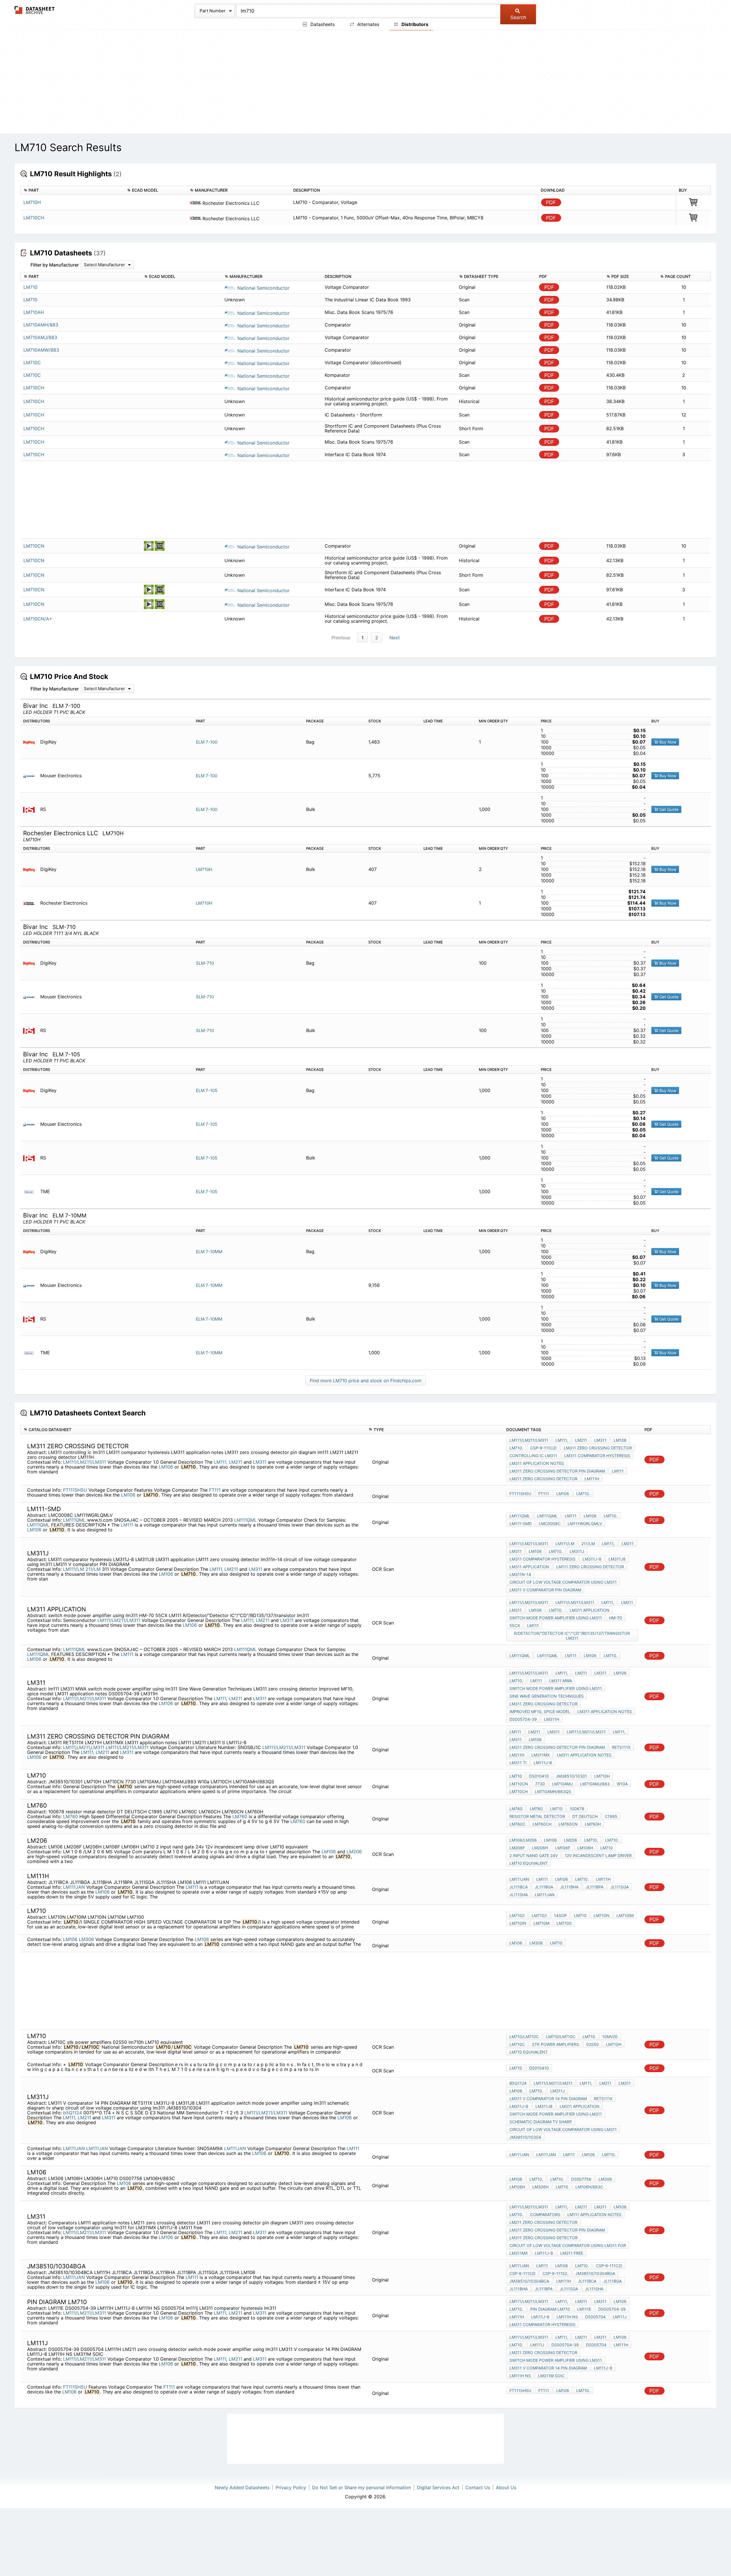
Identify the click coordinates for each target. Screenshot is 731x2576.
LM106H (585, 1848)
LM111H (592, 1479)
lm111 (618, 1471)
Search (518, 17)
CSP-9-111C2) (543, 1448)
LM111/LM (74, 1569)
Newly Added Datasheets (242, 2487)
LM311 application (529, 1567)
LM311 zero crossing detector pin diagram (557, 1471)
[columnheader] (72, 190)
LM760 (71, 1816)
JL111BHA (569, 1887)
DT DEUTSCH (585, 1816)
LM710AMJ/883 (595, 1784)
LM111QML (74, 1520)
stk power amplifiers (556, 2044)
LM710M (541, 1923)
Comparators (545, 2215)
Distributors (414, 24)
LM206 (354, 1852)
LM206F (517, 1848)
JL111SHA (519, 1895)
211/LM (93, 1569)
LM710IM (625, 1915)
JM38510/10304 (525, 2137)
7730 (540, 1784)
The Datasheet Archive (35, 10)
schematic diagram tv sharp (541, 2122)
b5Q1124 (73, 2113)
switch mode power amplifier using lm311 (556, 1618)
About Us (506, 2487)
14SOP (560, 1915)
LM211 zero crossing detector (543, 1479)
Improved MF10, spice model (540, 1711)
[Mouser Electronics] (31, 776)
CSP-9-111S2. (555, 2273)
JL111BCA (519, 1887)
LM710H (32, 202)
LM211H (517, 1755)
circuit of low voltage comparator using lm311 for (568, 2245)
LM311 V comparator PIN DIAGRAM (545, 1590)
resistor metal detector (537, 1816)
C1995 (611, 1816)
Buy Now (667, 742)
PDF (551, 202)
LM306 (86, 1939)
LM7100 (564, 1923)
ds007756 (581, 2179)
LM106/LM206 (523, 1840)
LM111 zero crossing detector (590, 1567)
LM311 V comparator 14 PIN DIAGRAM (548, 2099)
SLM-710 (205, 963)
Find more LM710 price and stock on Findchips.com (366, 1381)
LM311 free (572, 2253)
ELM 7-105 (207, 1090)
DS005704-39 (523, 1719)
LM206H (540, 1848)
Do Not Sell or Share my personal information (362, 2487)
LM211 (235, 1462)
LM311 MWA (561, 1681)
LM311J (577, 1551)
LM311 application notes (537, 1463)
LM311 (260, 1462)
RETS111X (621, 1747)
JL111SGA (620, 1887)
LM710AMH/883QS (553, 1791)
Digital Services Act (438, 2487)
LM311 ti (518, 1763)
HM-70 (615, 1618)
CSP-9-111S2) (522, 2273)
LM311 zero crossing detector (598, 1448)
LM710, (591, 1840)
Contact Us (478, 2487)
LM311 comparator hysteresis (597, 1456)
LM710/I (517, 1915)
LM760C (517, 1824)
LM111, (221, 1462)
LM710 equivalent (529, 1863)
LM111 (127, 1525)
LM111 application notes (594, 2215)
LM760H (593, 1824)
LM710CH (34, 218)
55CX (515, 1625)
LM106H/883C (589, 2187)
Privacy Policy (291, 2487)
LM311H (552, 1719)
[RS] (31, 809)
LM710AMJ (562, 1784)
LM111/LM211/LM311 (85, 1462)
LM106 (166, 1467)
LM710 (516, 1776)
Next (395, 638)
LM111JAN (74, 1887)
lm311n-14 (520, 1574)
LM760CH (542, 1824)
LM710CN (519, 1784)
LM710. (516, 1448)
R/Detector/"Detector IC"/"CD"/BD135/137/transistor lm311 (572, 1636)
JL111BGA (544, 1887)
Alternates (367, 24)
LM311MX (541, 1755)
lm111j (620, 2317)
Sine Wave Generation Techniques (547, 1696)
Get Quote (668, 809)
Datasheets (322, 24)
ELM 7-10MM (209, 1252)
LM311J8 (617, 1559)
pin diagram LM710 (550, 2309)
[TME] (31, 1192)
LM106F (563, 1848)
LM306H (540, 2187)
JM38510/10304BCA (529, 2281)
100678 (577, 1809)
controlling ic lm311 (533, 1456)
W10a (622, 1784)
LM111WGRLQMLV (585, 1524)
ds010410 (539, 1776)
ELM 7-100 (207, 742)
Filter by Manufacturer (55, 265)
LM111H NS (567, 2317)
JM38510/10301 (572, 1776)
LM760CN (568, 1824)
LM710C (517, 2044)
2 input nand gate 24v (534, 1855)
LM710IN (518, 1923)
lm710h (614, 2044)
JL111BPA (595, 1887)
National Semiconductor (263, 288)
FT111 (215, 1490)
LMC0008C (550, 1524)
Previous (341, 638)
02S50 (593, 2044)
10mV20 (610, 2037)
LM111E (584, 2309)
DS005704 (595, 2317)
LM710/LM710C (524, 2037)
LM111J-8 (543, 1763)
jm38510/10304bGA (595, 2273)
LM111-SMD (521, 1524)
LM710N (602, 1915)
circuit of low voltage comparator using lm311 (563, 1582)
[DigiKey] (31, 742)
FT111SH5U (75, 1490)
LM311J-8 (592, 1559)
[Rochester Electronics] (31, 903)
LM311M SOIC (551, 2376)
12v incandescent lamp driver (598, 1855)
